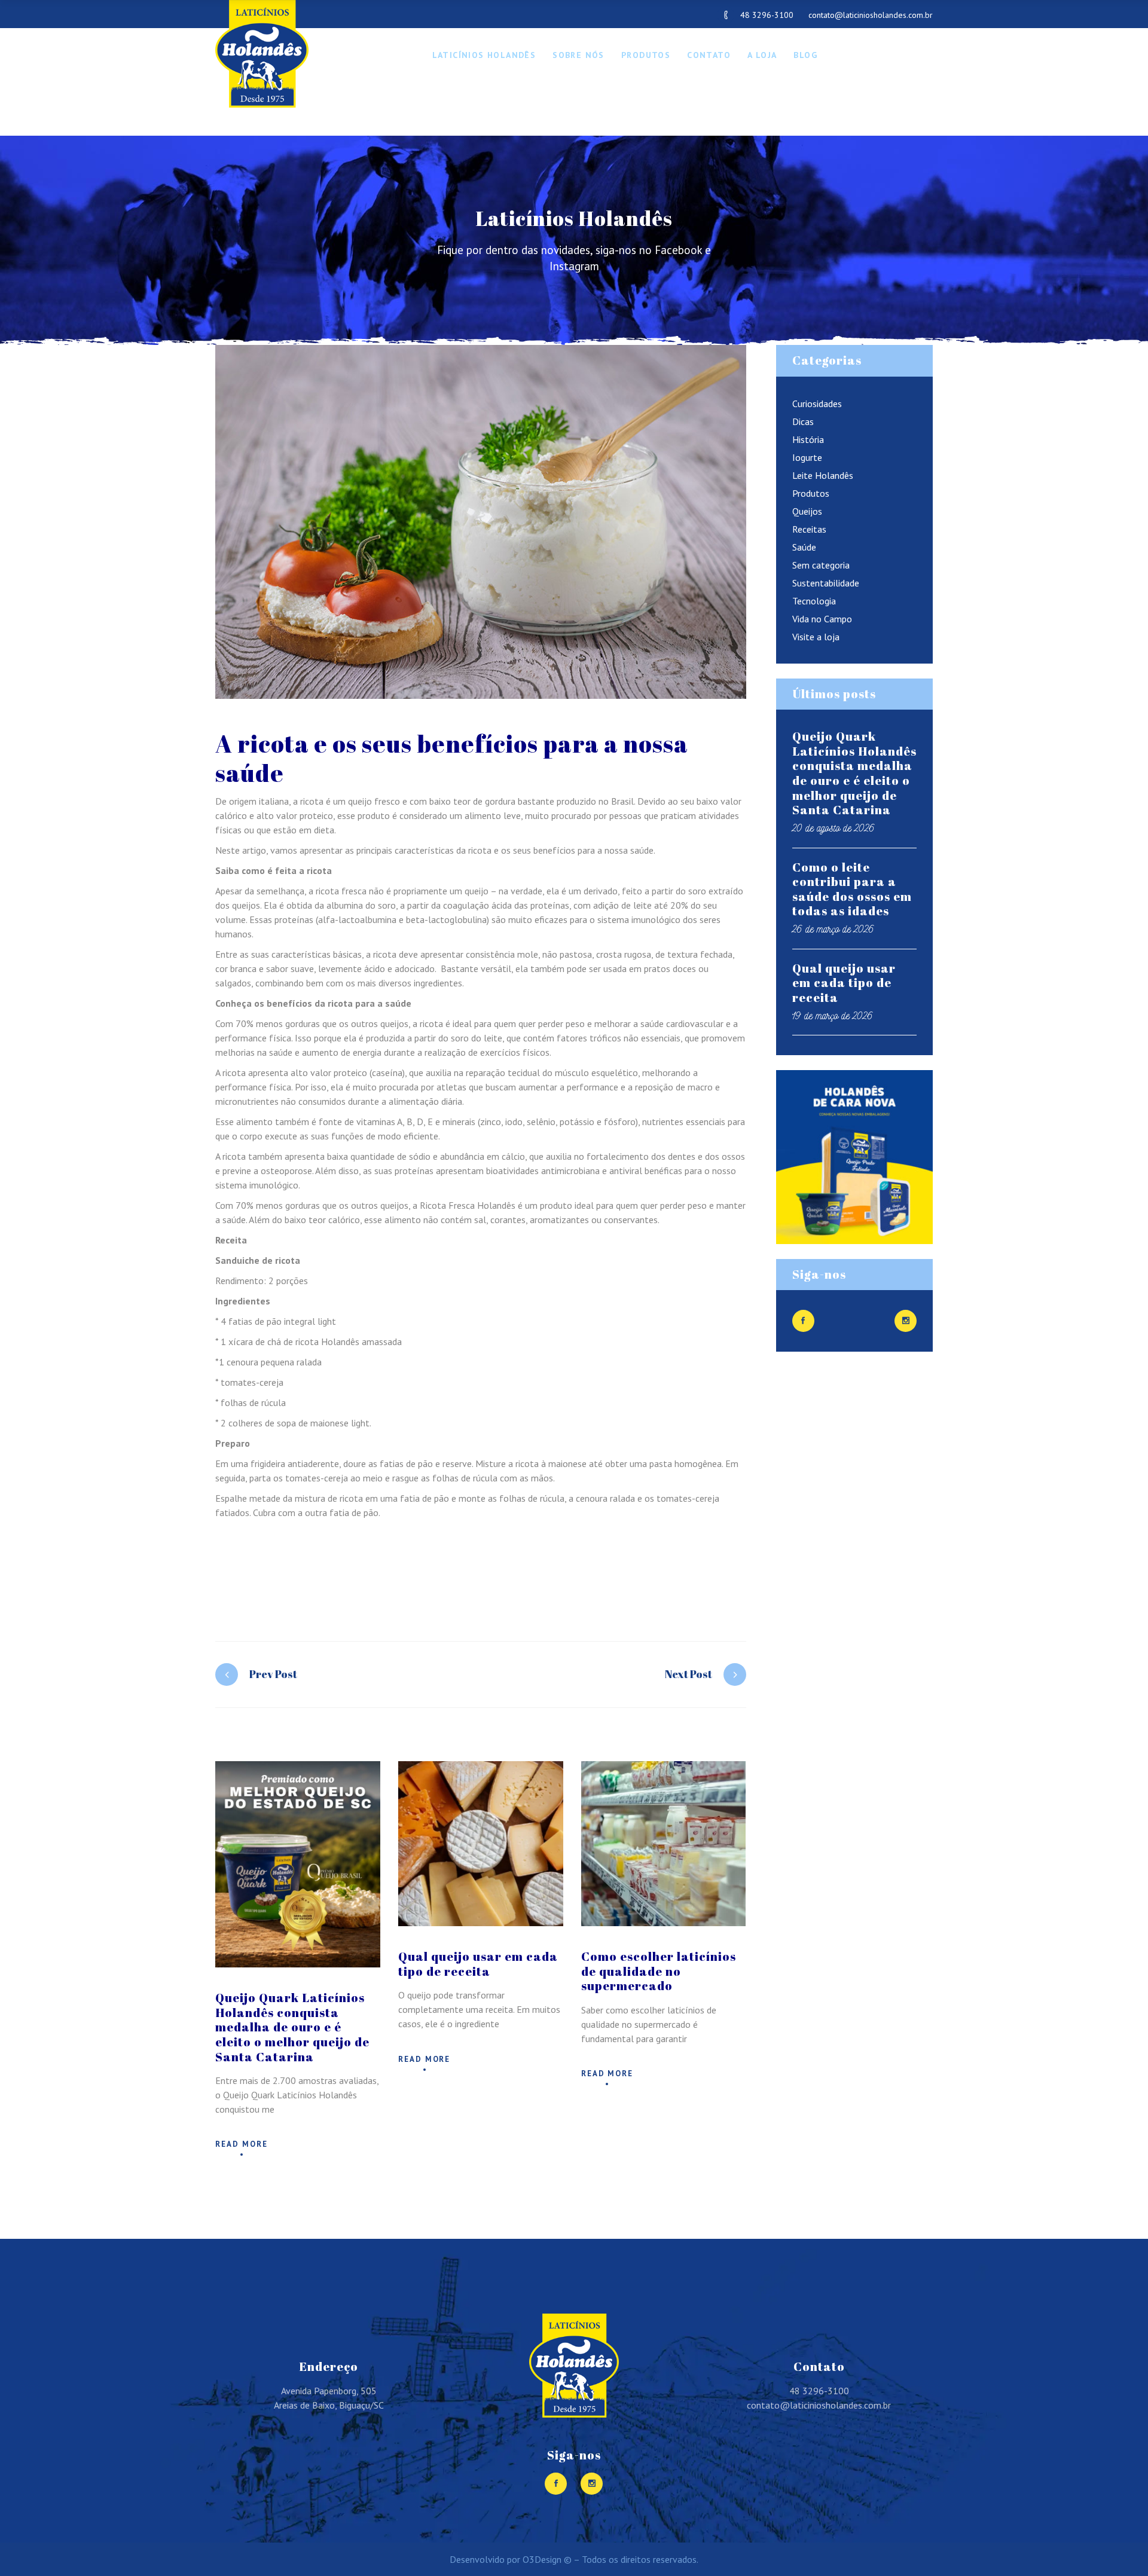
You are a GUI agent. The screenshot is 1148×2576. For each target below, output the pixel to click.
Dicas (803, 421)
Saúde (804, 547)
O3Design (542, 2559)
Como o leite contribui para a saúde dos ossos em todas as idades (852, 889)
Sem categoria (821, 565)
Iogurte (807, 457)
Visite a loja (816, 637)
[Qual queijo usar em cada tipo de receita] (481, 1844)
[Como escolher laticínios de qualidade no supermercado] (664, 1844)
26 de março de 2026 (833, 929)
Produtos (811, 493)
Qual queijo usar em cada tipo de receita (478, 1964)
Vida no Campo (822, 619)
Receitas (809, 529)
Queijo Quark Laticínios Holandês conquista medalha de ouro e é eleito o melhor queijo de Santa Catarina (292, 2027)
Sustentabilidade (826, 583)
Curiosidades (817, 404)
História (808, 439)
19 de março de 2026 (833, 1015)
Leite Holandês (823, 475)
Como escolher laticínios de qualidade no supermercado (659, 1971)
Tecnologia (814, 601)
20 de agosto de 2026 (833, 828)
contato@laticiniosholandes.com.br (871, 15)
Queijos (807, 511)
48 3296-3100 (767, 15)
